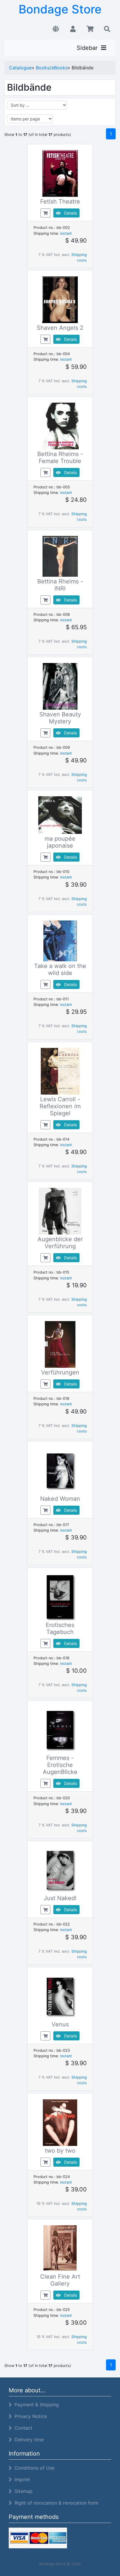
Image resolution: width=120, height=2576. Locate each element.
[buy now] (45, 213)
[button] (56, 29)
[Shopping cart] (90, 29)
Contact (22, 2428)
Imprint (21, 2479)
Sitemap (22, 2491)
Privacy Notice (29, 2416)
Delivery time (28, 2440)
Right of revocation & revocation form (55, 2503)
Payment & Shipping (35, 2405)
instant (66, 233)
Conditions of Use (33, 2468)
